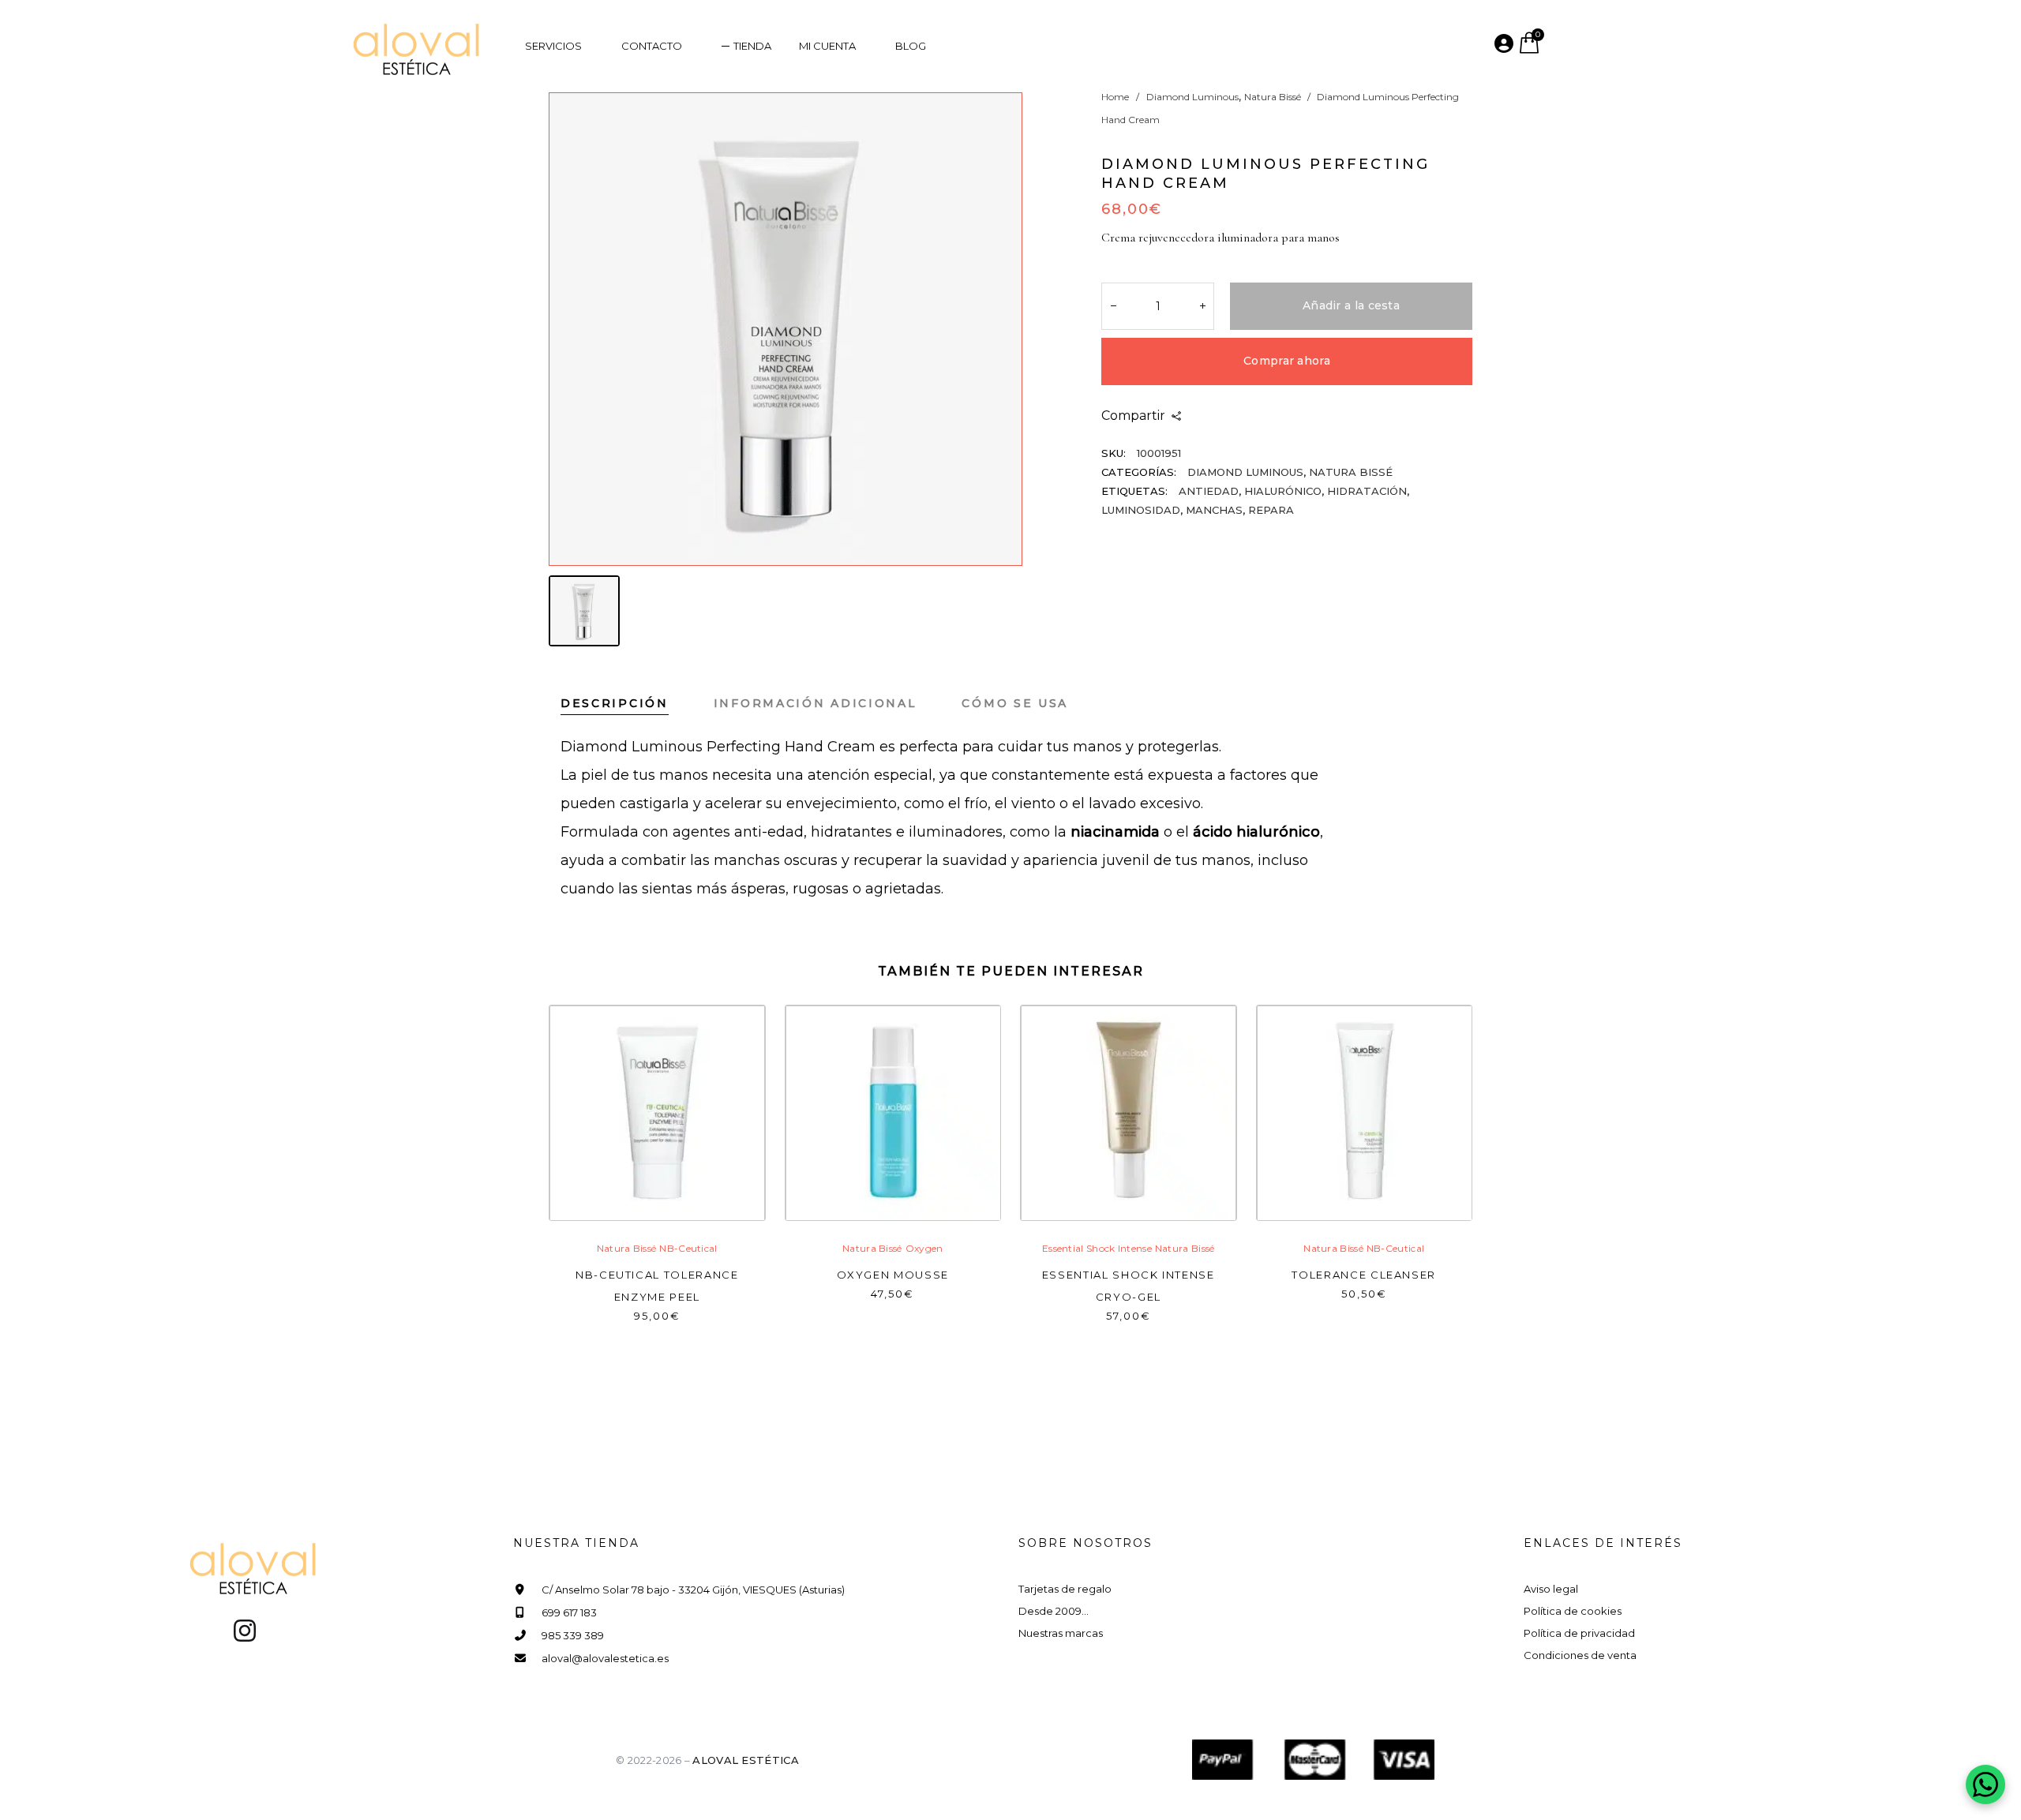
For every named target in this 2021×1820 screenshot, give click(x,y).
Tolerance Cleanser (1364, 1275)
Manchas (1214, 510)
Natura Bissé (1273, 97)
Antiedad (1209, 491)
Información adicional (816, 703)
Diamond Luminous (1192, 97)
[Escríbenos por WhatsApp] (1985, 1784)
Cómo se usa (1015, 703)
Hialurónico (1283, 491)
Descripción (615, 703)
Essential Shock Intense (1097, 1248)
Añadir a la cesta (1351, 305)
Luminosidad (1141, 510)
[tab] (637, 703)
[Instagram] (245, 1631)
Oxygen (924, 1248)
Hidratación (1367, 491)
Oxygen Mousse (893, 1275)
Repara (1271, 510)
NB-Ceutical (688, 1248)
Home (1115, 97)
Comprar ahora (1287, 361)
